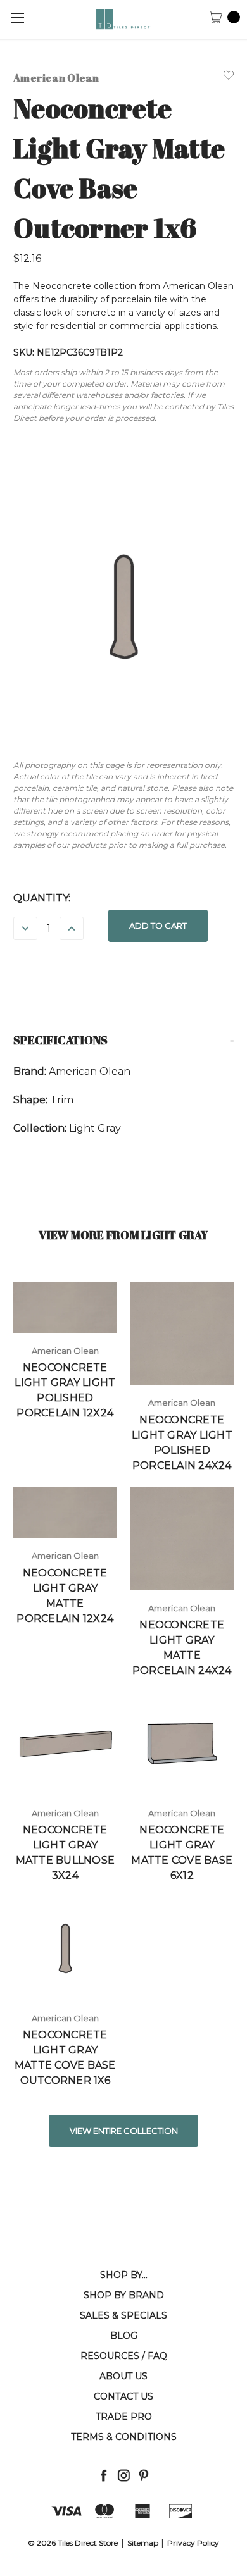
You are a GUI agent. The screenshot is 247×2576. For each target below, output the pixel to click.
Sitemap (143, 2543)
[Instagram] (124, 2475)
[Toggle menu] (17, 17)
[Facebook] (104, 2475)
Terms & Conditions (124, 2437)
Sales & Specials (123, 2315)
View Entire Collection (124, 2131)
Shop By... (124, 2275)
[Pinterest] (143, 2475)
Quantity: (42, 898)
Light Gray (95, 1128)
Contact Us (123, 2396)
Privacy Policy (193, 2543)
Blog (124, 2336)
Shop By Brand (124, 2295)
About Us (123, 2376)
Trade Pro (124, 2417)
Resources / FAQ (124, 2356)
